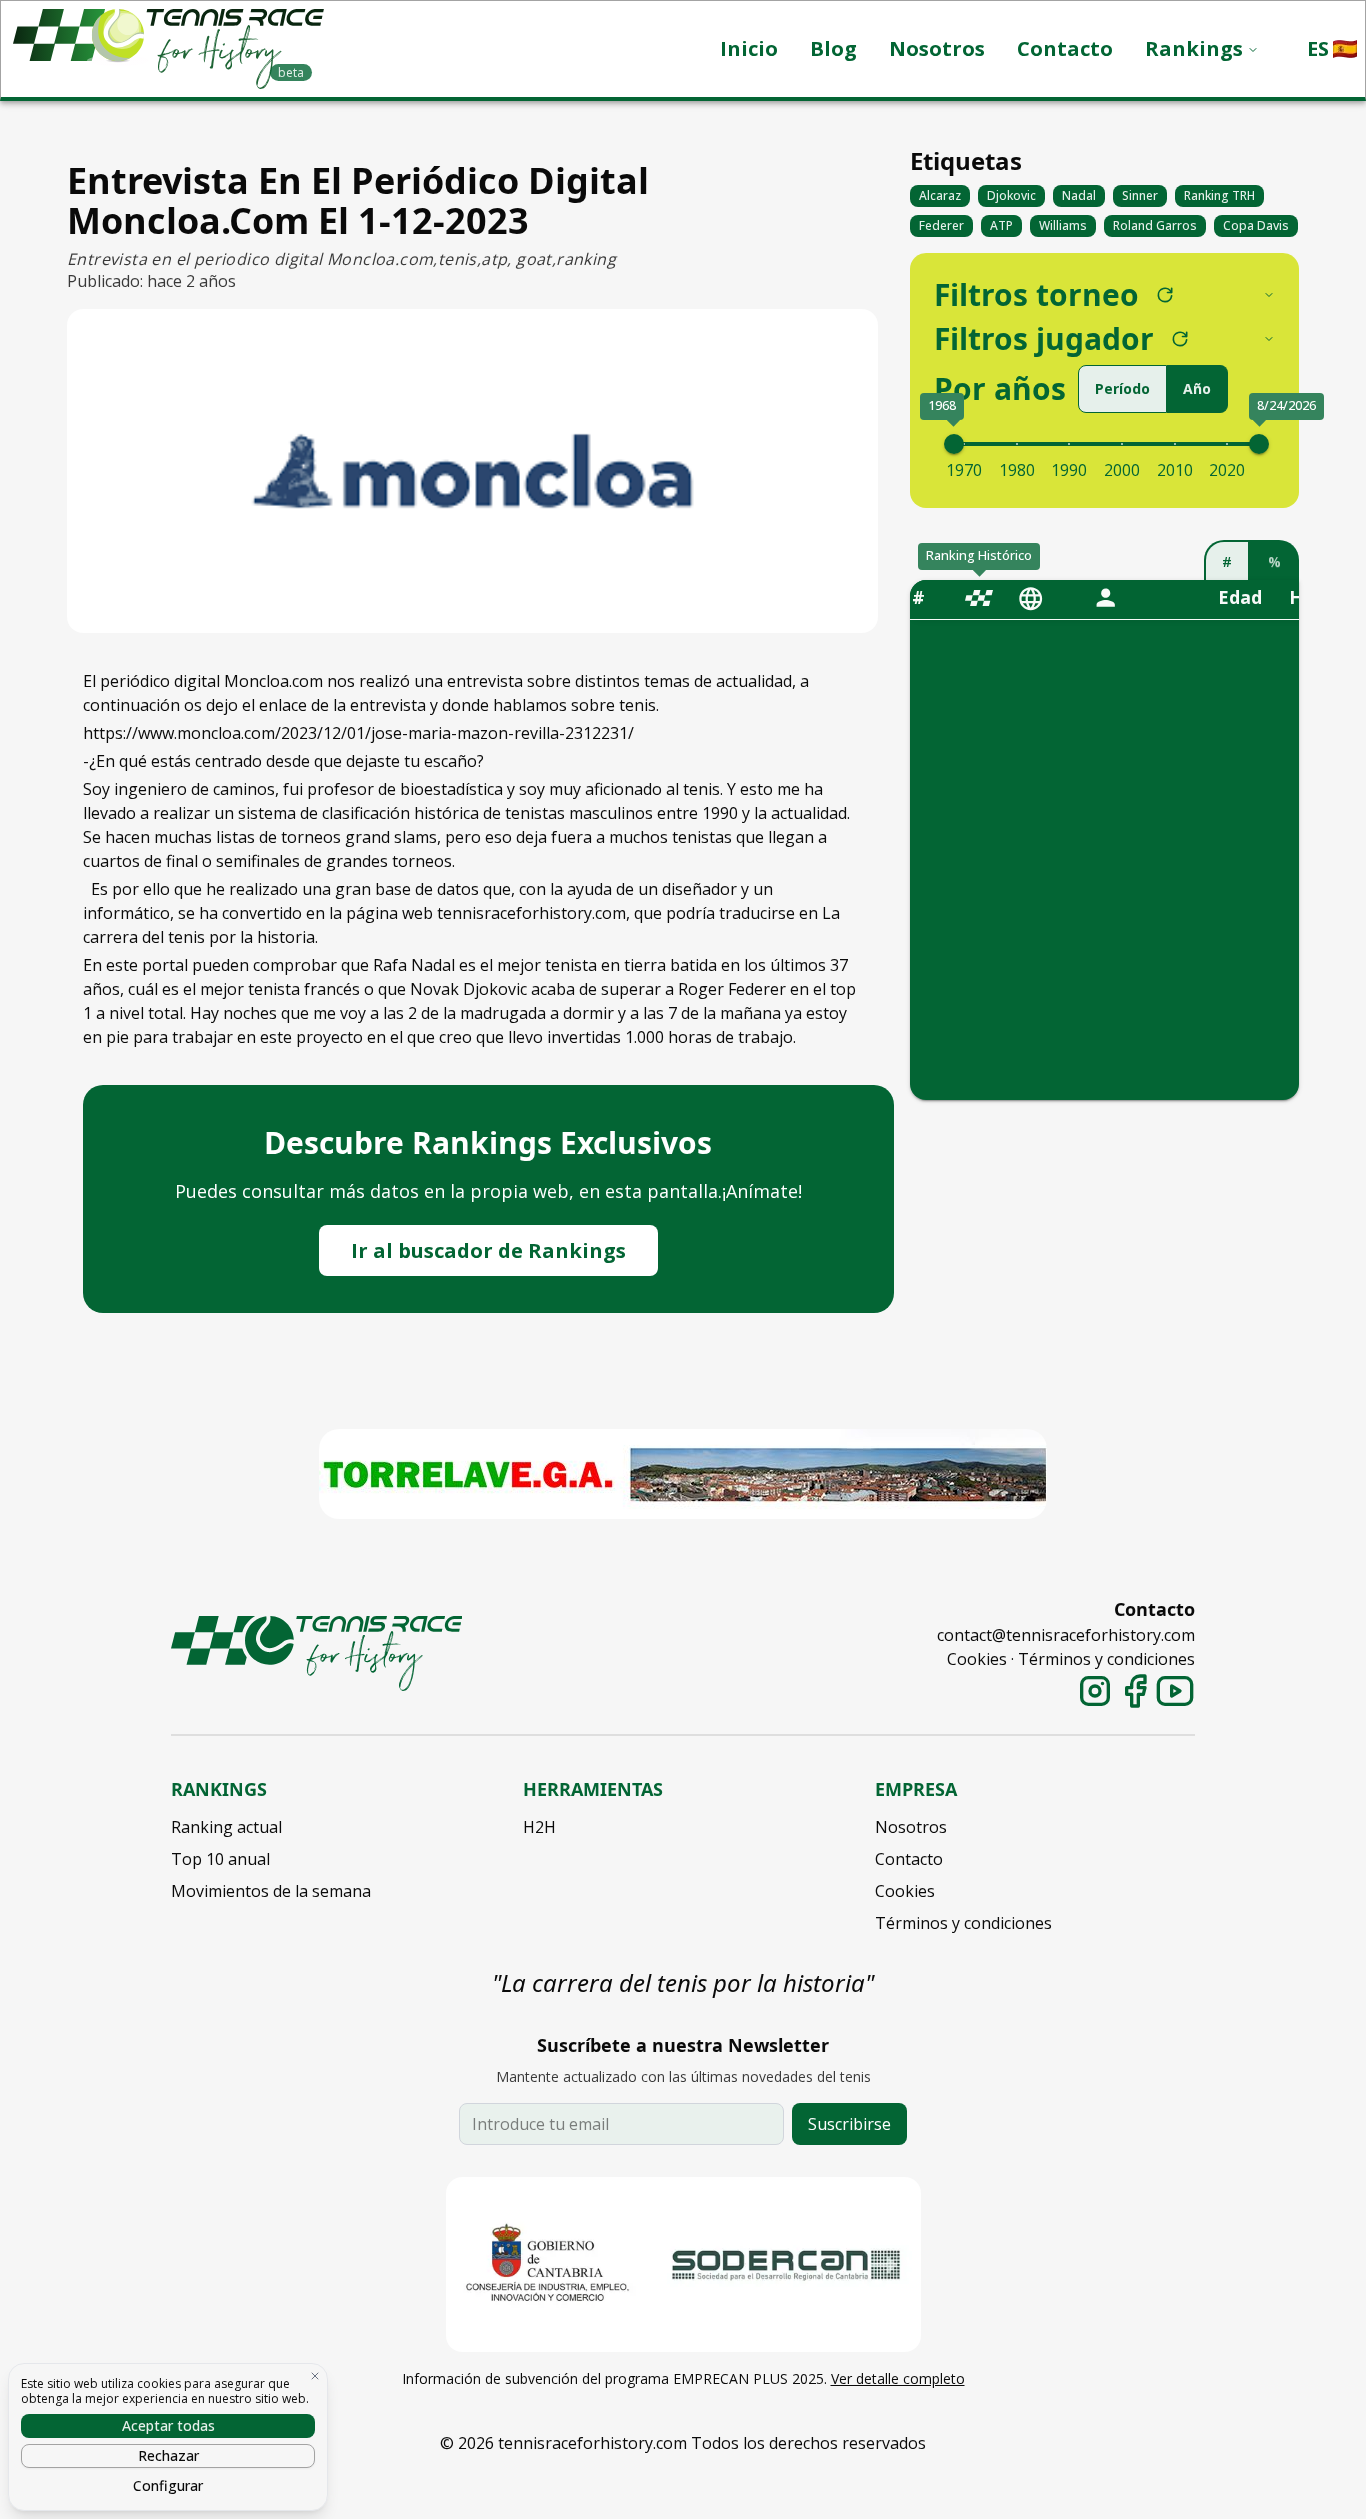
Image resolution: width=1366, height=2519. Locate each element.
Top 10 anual (220, 1859)
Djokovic (1011, 195)
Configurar (168, 2485)
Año (1197, 388)
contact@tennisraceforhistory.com (1066, 1635)
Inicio (749, 48)
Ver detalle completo (898, 2378)
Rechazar (168, 2455)
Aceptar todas (168, 2425)
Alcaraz (940, 195)
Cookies (977, 1659)
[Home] (316, 1653)
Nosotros (937, 48)
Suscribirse (849, 2124)
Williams (1063, 225)
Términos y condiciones (1106, 1659)
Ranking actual (226, 1827)
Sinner (1140, 195)
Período (1122, 388)
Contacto (1065, 48)
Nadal (1079, 195)
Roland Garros (1155, 225)
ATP (1001, 225)
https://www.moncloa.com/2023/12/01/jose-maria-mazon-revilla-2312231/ (358, 733)
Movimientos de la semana (271, 1891)
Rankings (1194, 48)
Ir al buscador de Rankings (488, 1250)
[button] (1332, 49)
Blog (833, 48)
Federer (941, 225)
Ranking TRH (1219, 195)
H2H (539, 1827)
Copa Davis (1256, 225)
